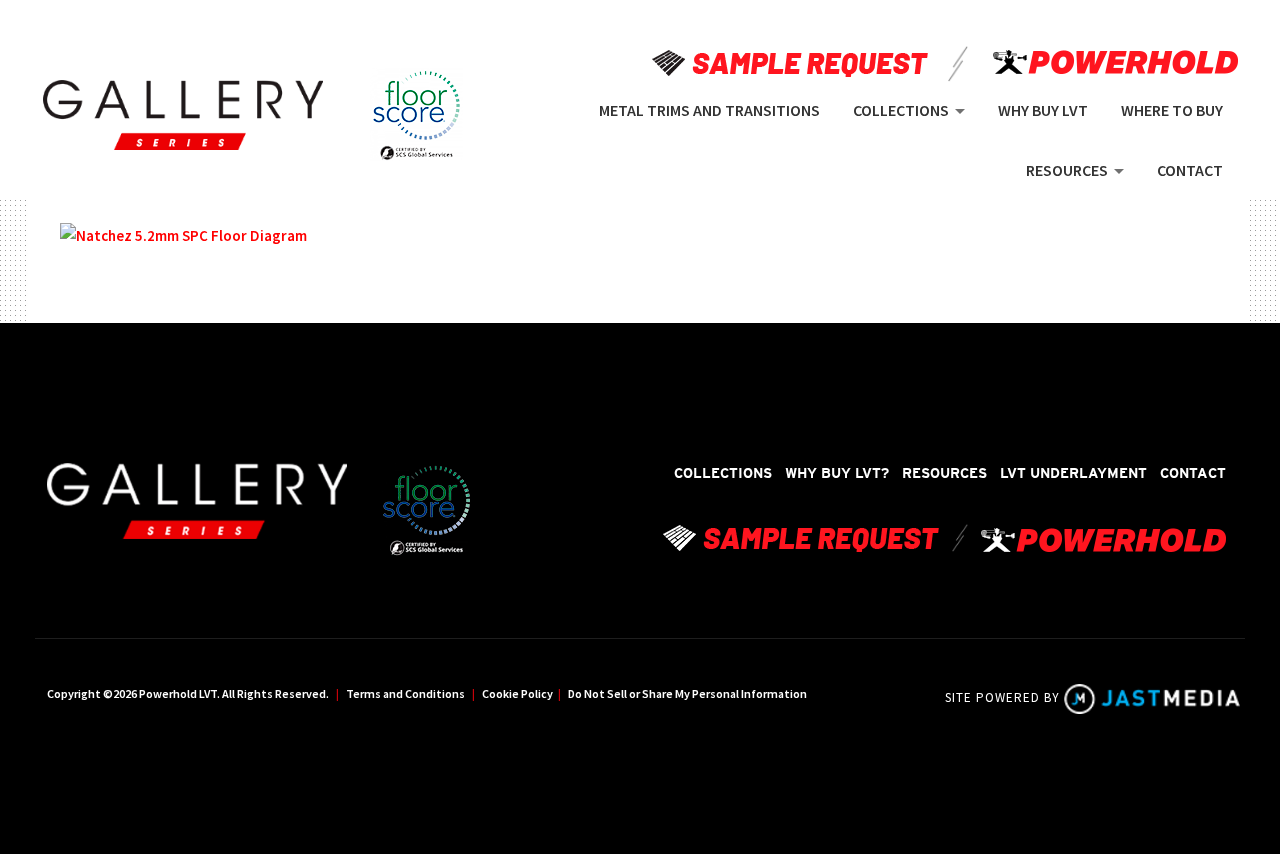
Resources (944, 473)
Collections (723, 473)
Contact (1193, 473)
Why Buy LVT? (837, 473)
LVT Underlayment (1073, 473)
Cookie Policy (517, 693)
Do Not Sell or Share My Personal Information (687, 693)
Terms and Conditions (405, 693)
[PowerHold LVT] (183, 115)
